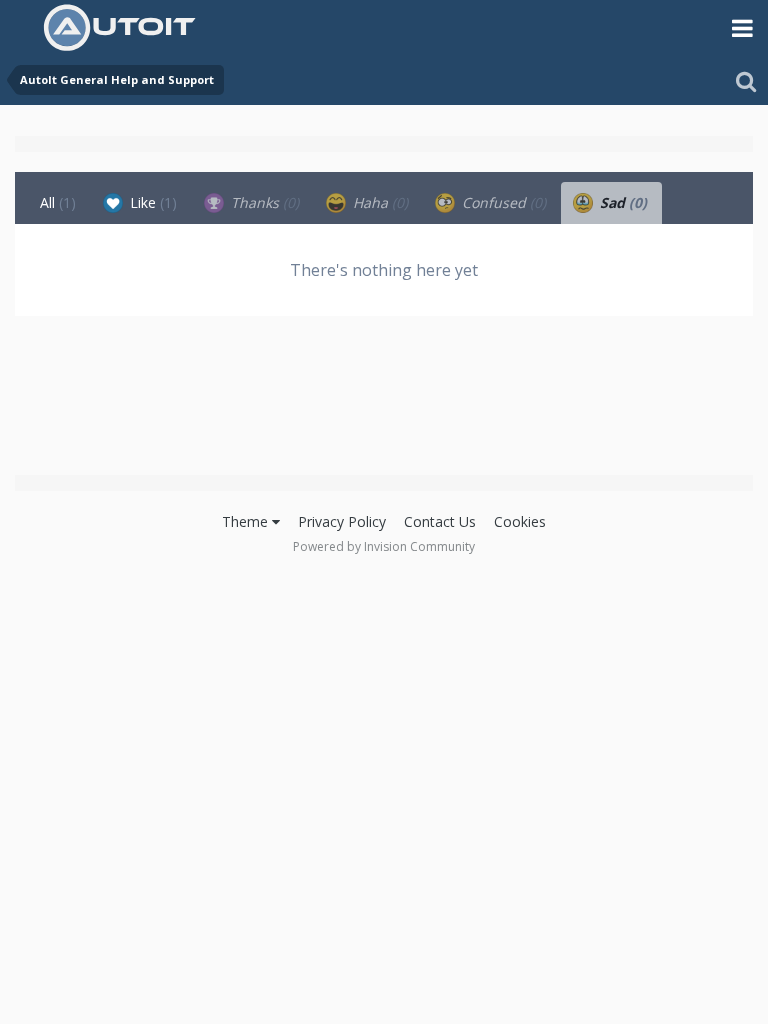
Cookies (520, 521)
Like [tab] (151, 202)
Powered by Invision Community (384, 546)
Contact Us (440, 521)
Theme (247, 521)
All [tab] (58, 202)
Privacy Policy (342, 521)
